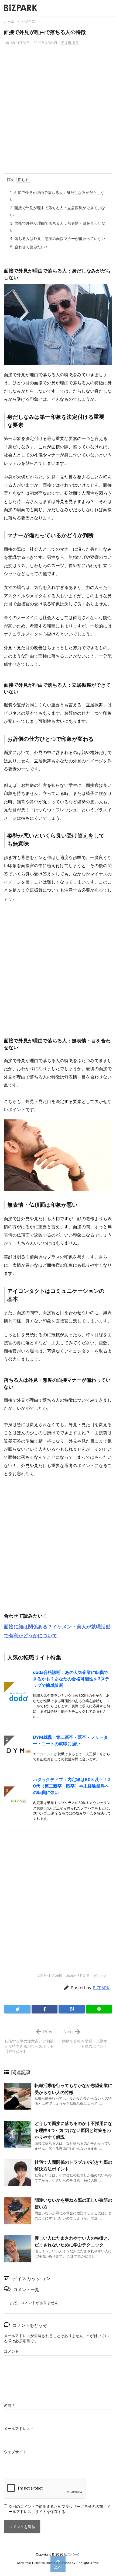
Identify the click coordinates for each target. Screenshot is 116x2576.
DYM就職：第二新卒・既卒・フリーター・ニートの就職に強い (70, 1740)
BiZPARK (101, 1988)
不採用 (66, 43)
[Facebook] (45, 2009)
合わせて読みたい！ (29, 247)
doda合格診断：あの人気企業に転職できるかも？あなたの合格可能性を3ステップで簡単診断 (71, 1679)
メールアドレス (18, 2429)
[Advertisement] (58, 113)
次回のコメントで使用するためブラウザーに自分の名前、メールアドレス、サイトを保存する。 (60, 2509)
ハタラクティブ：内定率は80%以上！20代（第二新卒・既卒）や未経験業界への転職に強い (71, 1786)
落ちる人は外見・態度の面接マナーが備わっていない (58, 238)
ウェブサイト (15, 2452)
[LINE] (99, 2009)
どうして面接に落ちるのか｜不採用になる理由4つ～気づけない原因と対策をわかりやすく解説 (73, 2130)
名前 (9, 2405)
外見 (76, 43)
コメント (11, 2351)
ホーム (9, 21)
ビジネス (28, 21)
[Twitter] (17, 2009)
